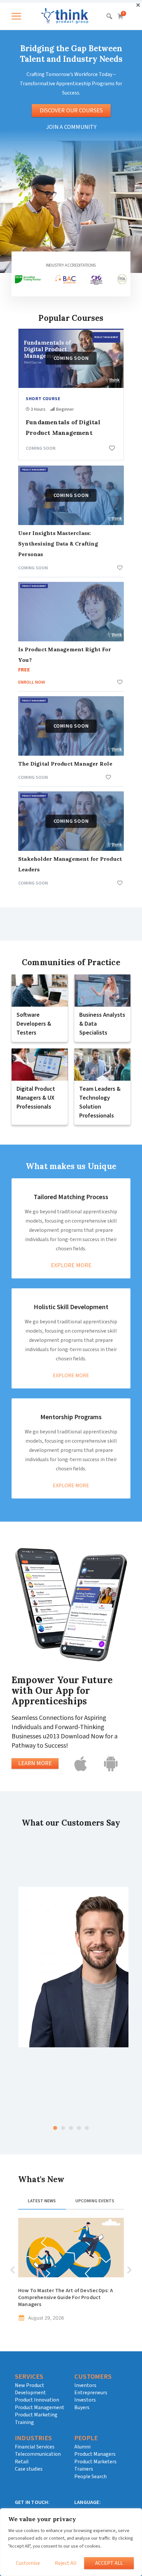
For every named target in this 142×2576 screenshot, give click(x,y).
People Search (90, 2477)
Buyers (82, 2407)
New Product (30, 2385)
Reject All (66, 2563)
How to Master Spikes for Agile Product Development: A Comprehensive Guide (65, 2294)
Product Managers (95, 2454)
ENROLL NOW (32, 682)
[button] (18, 16)
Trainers (84, 2469)
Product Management (40, 2407)
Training (24, 2422)
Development (30, 2393)
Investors (85, 2400)
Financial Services (35, 2447)
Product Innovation (37, 2400)
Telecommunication (38, 2454)
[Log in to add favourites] (112, 448)
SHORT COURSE (43, 398)
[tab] (42, 2204)
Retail (22, 2462)
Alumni (82, 2447)
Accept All (109, 2563)
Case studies (29, 2469)
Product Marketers (95, 2462)
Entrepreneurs (91, 2393)
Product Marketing (36, 2415)
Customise (28, 2563)
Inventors (85, 2385)
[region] (71, 2542)
